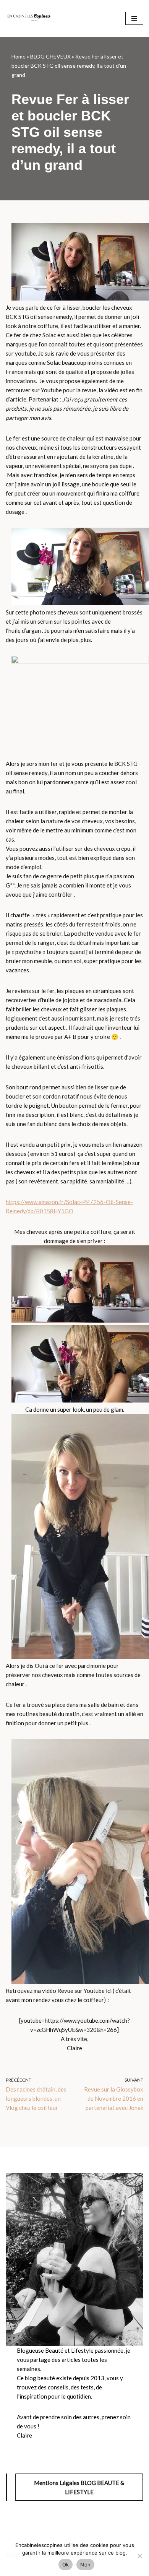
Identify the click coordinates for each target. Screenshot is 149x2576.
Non (85, 2565)
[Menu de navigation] (134, 18)
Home (19, 56)
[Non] (139, 2556)
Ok (66, 2565)
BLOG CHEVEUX (50, 56)
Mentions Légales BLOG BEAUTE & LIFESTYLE (79, 2487)
